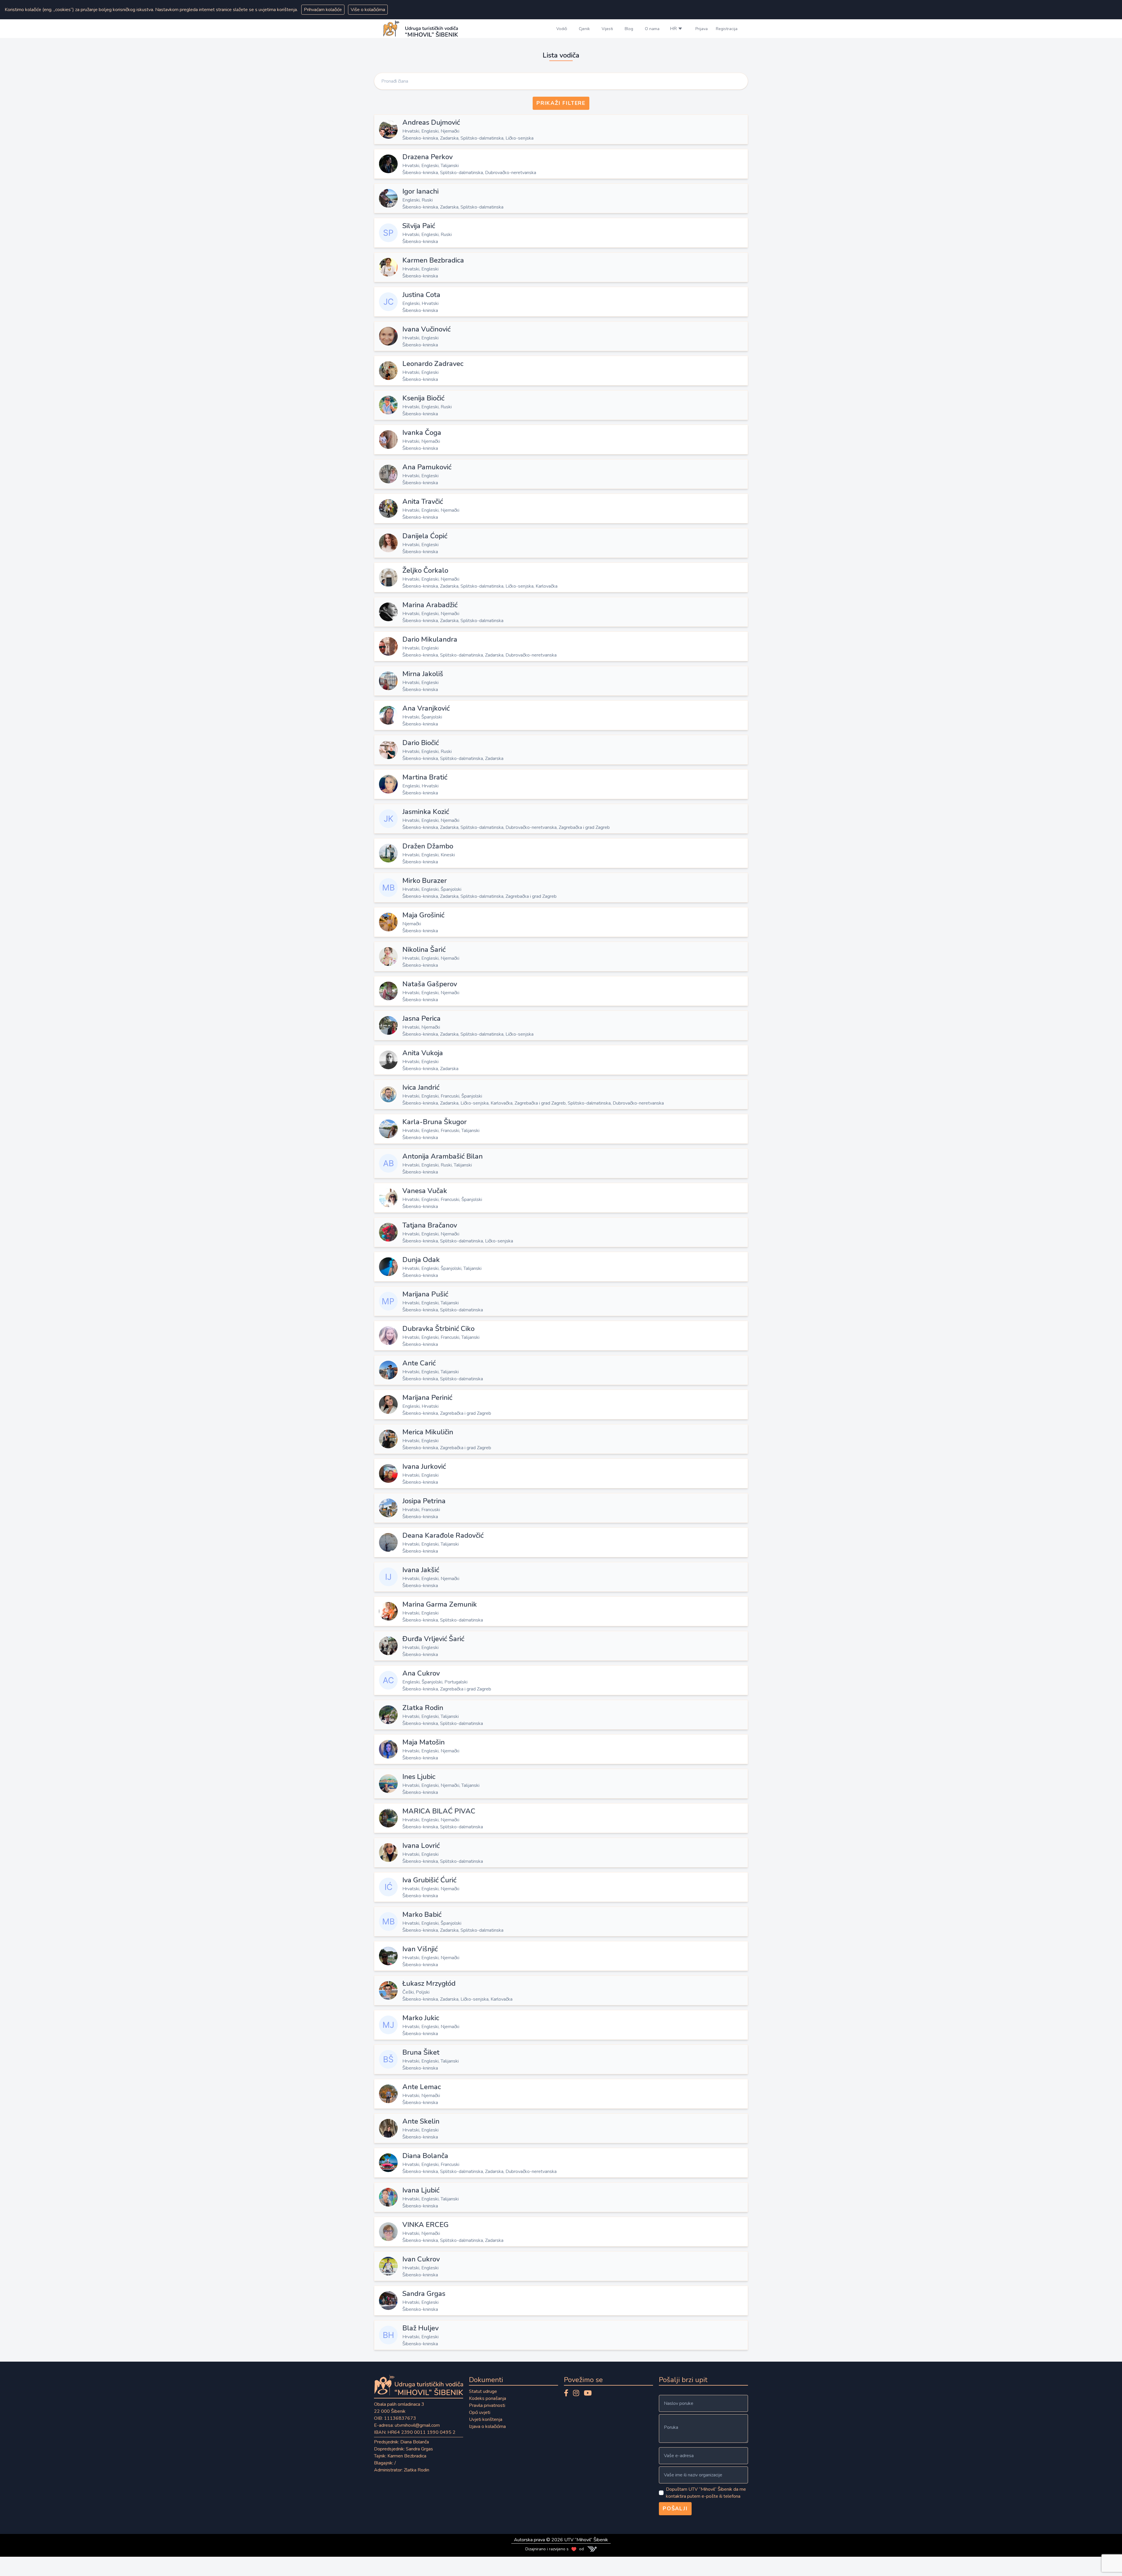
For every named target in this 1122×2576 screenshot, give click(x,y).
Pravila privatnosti (487, 2405)
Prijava (702, 29)
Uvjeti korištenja (486, 2419)
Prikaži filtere (561, 103)
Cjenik (584, 29)
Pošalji (675, 2509)
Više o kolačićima (368, 10)
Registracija (727, 29)
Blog (629, 29)
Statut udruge (483, 2391)
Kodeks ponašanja (488, 2398)
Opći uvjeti (480, 2412)
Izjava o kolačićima (487, 2426)
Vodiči (562, 29)
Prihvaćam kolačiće (323, 10)
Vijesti (607, 29)
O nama (652, 29)
